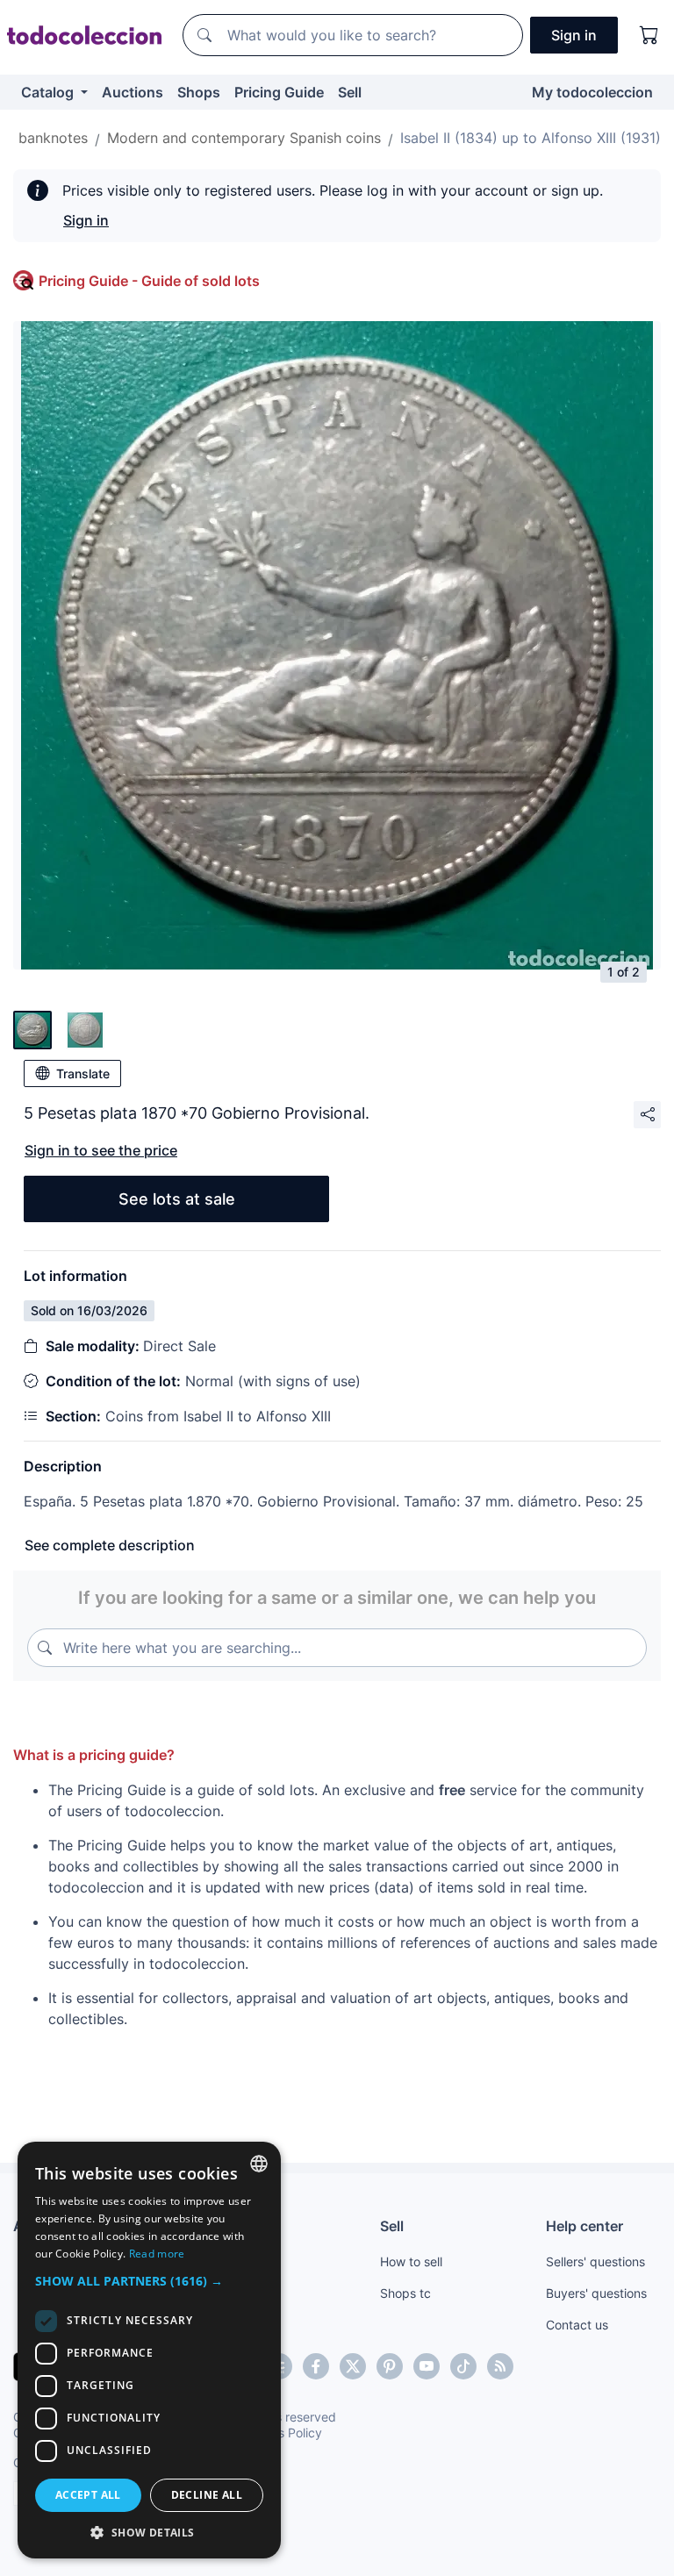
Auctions (133, 92)
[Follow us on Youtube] (427, 2366)
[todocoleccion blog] (500, 2366)
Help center (584, 2226)
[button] (149, 2281)
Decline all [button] (207, 2495)
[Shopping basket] (649, 35)
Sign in (86, 220)
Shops (199, 92)
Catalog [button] (49, 92)
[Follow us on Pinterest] (390, 2366)
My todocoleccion (592, 92)
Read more (157, 2254)
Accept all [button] (88, 2495)
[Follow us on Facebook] (316, 2366)
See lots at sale (177, 1199)
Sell (350, 92)
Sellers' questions (595, 2261)
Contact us (577, 2325)
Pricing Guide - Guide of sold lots (149, 281)
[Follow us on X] (353, 2366)
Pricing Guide (279, 92)
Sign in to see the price (101, 1150)
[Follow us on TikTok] (463, 2366)
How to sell (411, 2261)
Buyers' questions (596, 2293)
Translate (83, 1073)
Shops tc (405, 2293)
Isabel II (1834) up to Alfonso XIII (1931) (531, 138)
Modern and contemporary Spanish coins (244, 138)
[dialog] (149, 2350)
